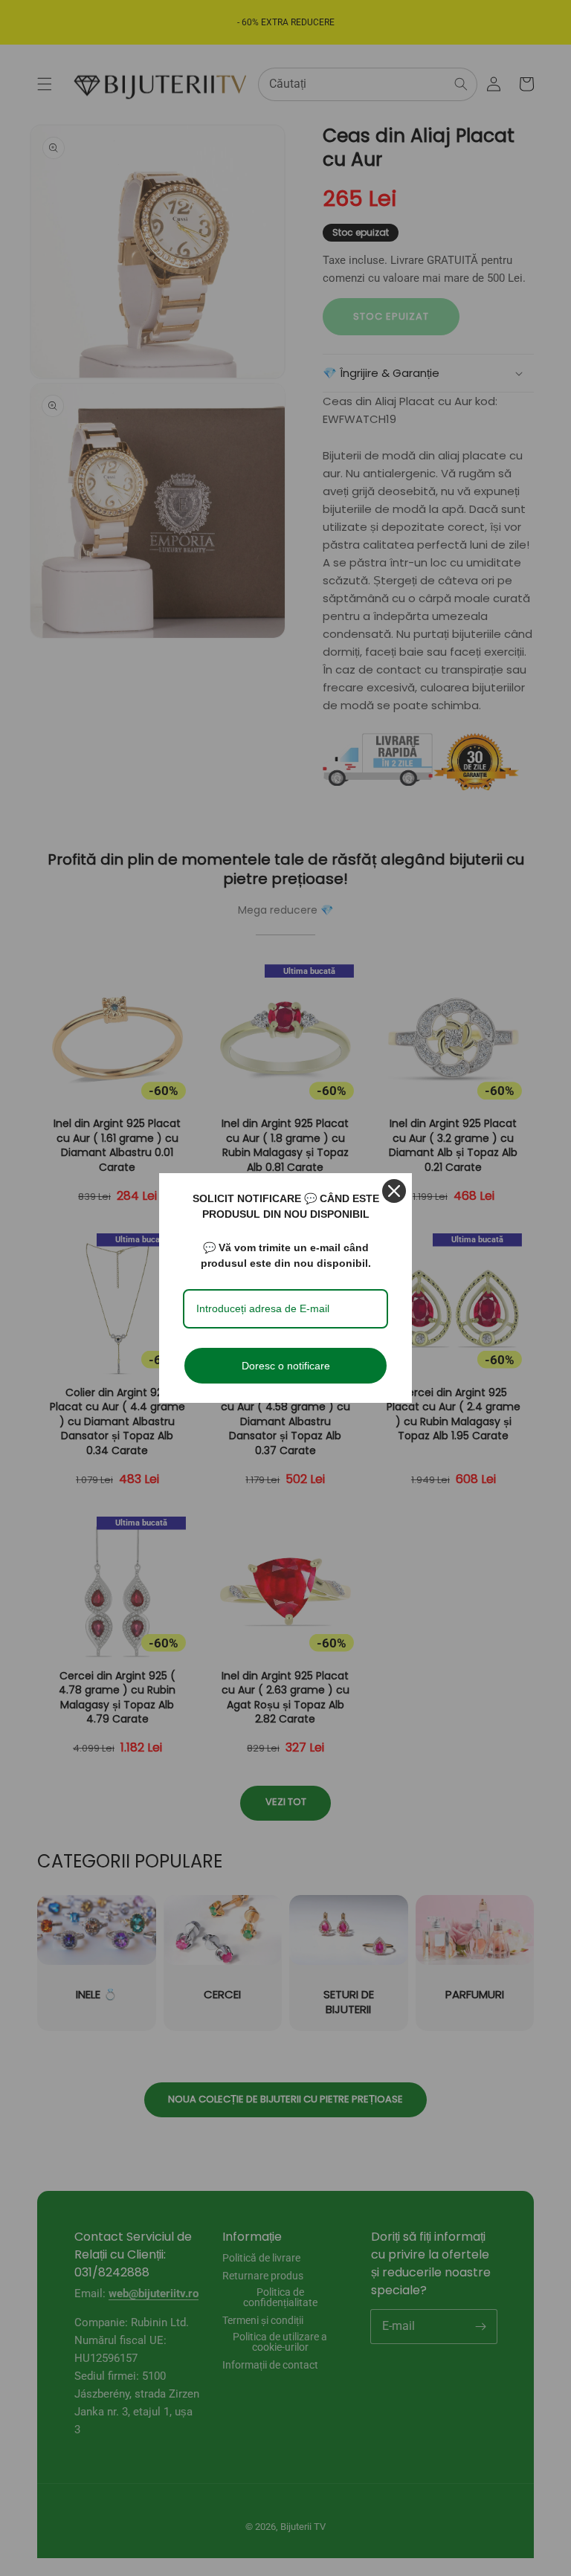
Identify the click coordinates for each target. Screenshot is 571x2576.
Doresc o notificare (286, 1366)
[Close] (394, 1191)
